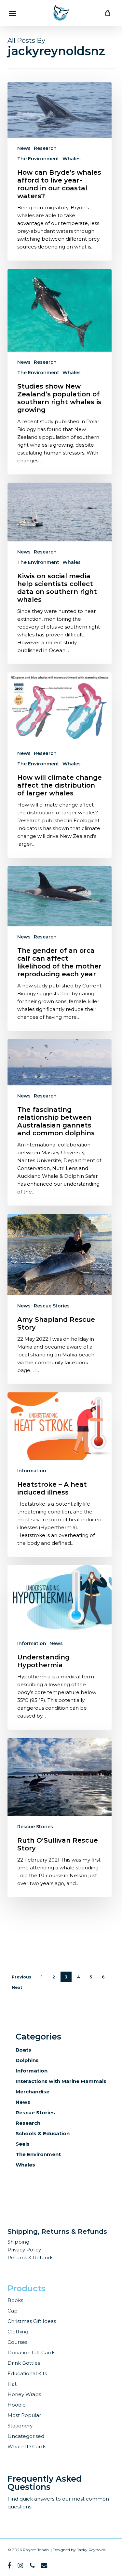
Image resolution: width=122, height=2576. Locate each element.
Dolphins (27, 2060)
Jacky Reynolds (91, 2550)
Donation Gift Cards (31, 2352)
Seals (23, 2144)
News (24, 148)
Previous (21, 1977)
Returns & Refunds (30, 2257)
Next (17, 1987)
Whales (72, 159)
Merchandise (33, 2092)
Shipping (18, 2242)
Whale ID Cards (27, 2447)
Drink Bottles (24, 2363)
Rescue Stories (52, 1306)
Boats (23, 2050)
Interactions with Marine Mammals (61, 2081)
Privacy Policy (24, 2250)
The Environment (38, 159)
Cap (13, 2311)
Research (45, 148)
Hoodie (17, 2405)
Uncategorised (26, 2436)
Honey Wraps (24, 2394)
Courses (17, 2342)
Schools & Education (43, 2133)
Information (32, 1471)
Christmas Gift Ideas (32, 2321)
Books (15, 2300)
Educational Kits (27, 2373)
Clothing (18, 2332)
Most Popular (24, 2415)
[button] (13, 13)
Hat (12, 2384)
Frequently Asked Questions (45, 2483)
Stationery (20, 2426)
